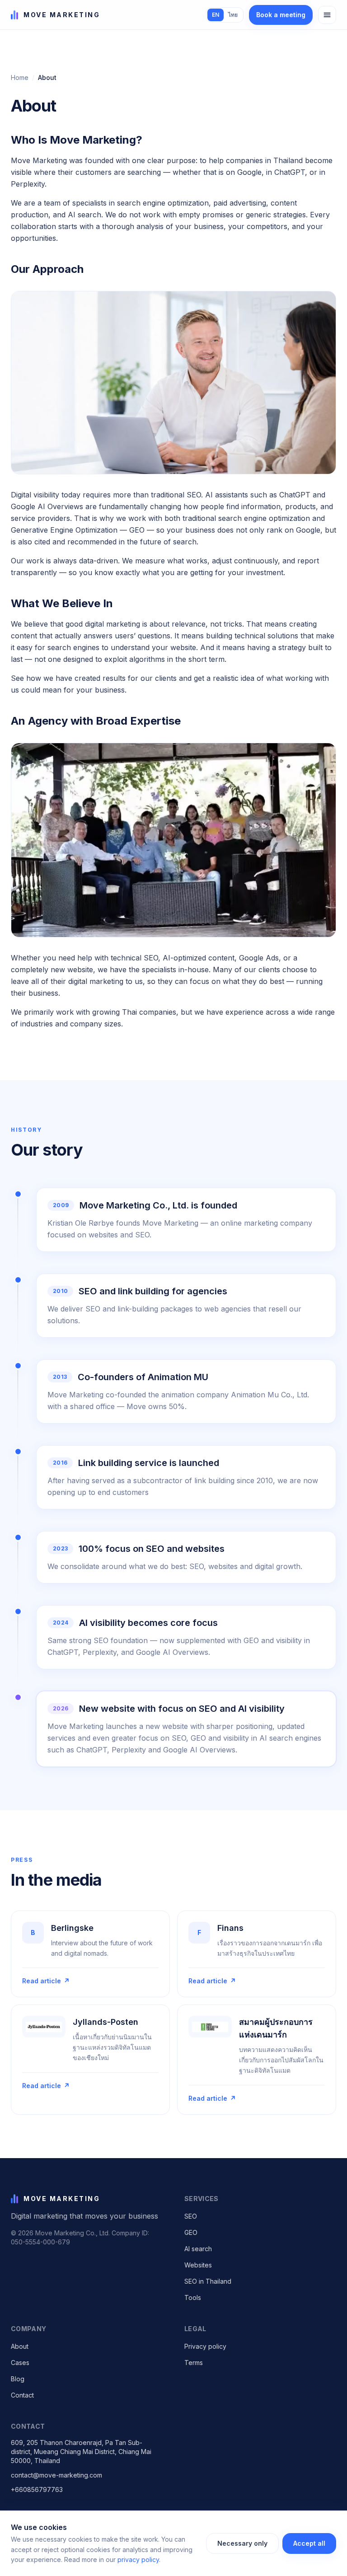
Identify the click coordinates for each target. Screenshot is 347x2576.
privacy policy (138, 2560)
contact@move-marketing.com (56, 2475)
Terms (194, 2363)
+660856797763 (37, 2489)
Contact (22, 2395)
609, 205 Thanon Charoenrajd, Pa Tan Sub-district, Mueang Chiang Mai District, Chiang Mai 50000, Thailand (81, 2452)
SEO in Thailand (208, 2281)
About (20, 2346)
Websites (198, 2265)
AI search (198, 2249)
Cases (20, 2363)
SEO (191, 2216)
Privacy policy (205, 2346)
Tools (193, 2297)
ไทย (233, 15)
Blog (18, 2379)
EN (216, 15)
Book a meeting (281, 15)
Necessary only (242, 2543)
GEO (191, 2232)
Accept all (309, 2543)
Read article (46, 1981)
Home (20, 77)
